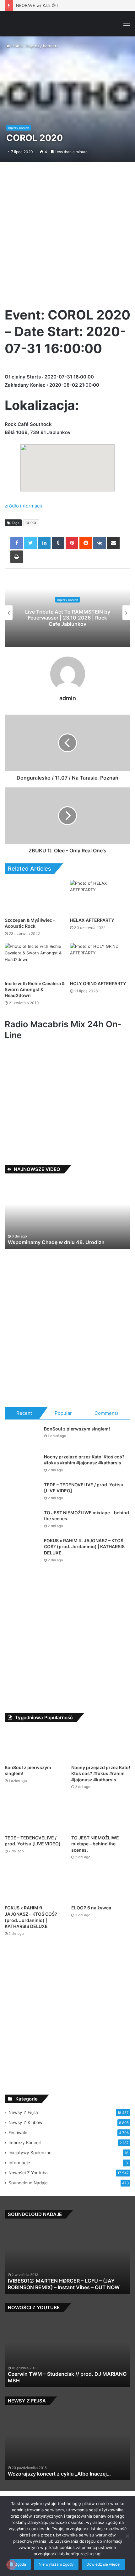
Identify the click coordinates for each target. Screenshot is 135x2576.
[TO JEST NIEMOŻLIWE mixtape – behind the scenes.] (22, 1521)
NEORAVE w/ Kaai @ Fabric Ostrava (51, 5)
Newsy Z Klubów (25, 2123)
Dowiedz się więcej (103, 2564)
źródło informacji (23, 506)
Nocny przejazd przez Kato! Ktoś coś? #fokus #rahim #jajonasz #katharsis (101, 1774)
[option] (67, 613)
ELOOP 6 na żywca (91, 1908)
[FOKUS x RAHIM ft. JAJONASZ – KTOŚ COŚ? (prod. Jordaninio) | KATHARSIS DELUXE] (22, 1549)
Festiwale (18, 2133)
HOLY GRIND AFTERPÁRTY (98, 983)
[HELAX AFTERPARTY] (100, 897)
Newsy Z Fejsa (23, 2112)
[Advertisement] (67, 237)
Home (16, 46)
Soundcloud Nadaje (28, 2183)
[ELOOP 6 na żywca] (101, 1885)
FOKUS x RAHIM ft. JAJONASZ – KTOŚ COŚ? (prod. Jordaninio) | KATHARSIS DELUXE (84, 1547)
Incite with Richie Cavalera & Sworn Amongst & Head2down (35, 989)
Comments (107, 1413)
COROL (31, 523)
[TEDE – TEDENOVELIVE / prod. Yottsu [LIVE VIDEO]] (22, 1493)
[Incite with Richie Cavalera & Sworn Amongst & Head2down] (35, 960)
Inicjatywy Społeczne (30, 2153)
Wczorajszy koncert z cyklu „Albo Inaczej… (59, 2474)
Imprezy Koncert (42, 46)
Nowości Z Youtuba (28, 2173)
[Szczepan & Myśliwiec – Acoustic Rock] (35, 897)
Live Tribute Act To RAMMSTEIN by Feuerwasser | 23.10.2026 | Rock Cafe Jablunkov (68, 618)
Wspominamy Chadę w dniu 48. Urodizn (56, 1242)
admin (68, 698)
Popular (63, 1413)
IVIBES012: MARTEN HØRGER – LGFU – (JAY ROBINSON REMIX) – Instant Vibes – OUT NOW (64, 2284)
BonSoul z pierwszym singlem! (77, 1429)
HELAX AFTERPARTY (92, 920)
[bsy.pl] (14, 24)
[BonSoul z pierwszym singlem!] (22, 1438)
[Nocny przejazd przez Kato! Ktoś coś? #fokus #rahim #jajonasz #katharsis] (22, 1465)
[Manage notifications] (11, 2565)
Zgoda (20, 2564)
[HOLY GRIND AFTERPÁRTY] (100, 960)
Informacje (19, 2163)
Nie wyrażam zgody (56, 2564)
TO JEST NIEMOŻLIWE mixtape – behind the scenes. (95, 1844)
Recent (24, 1413)
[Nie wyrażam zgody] (127, 2536)
